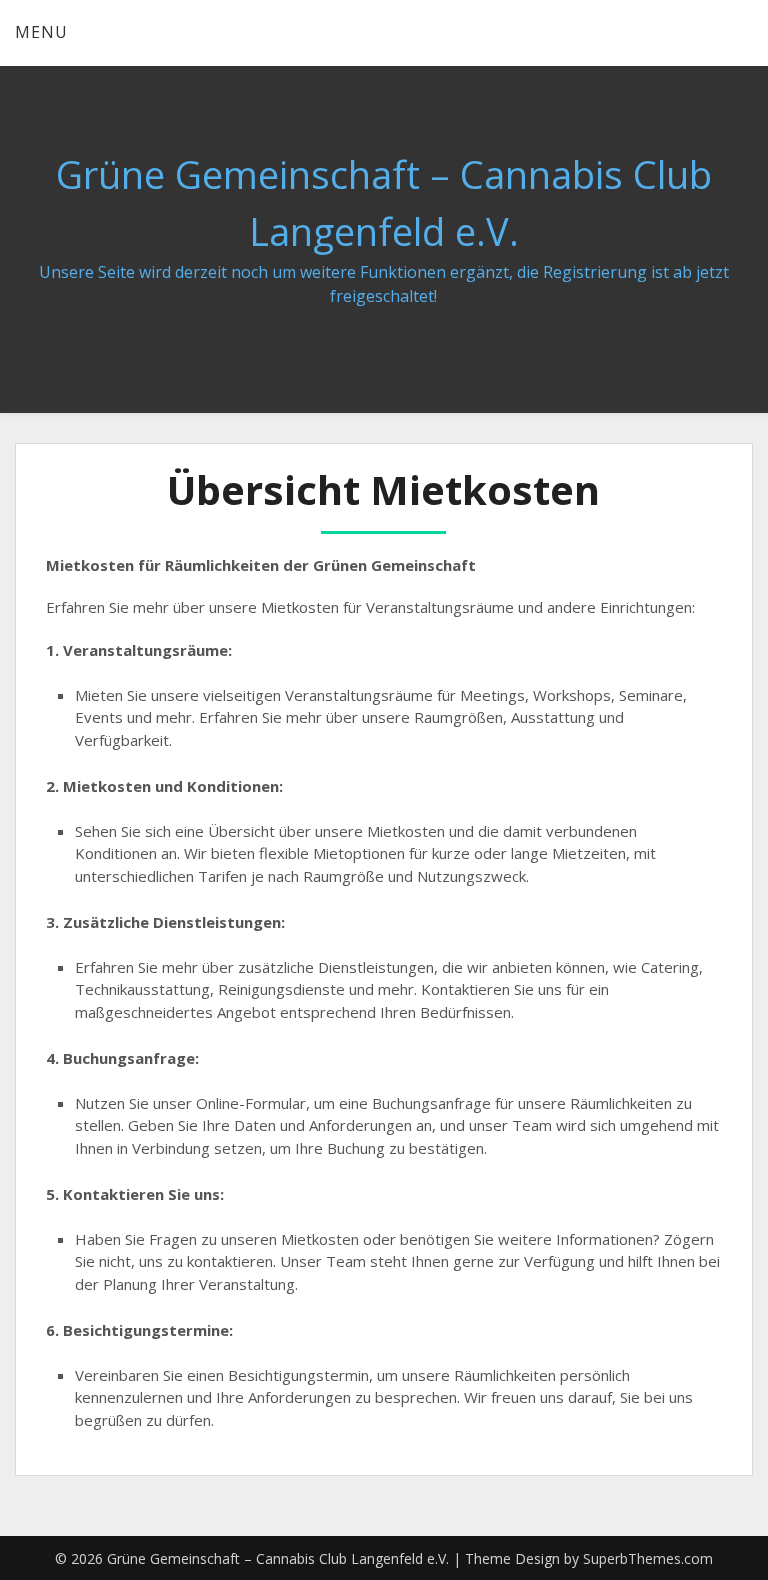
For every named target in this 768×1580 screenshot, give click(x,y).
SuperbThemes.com (648, 1558)
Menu (41, 32)
